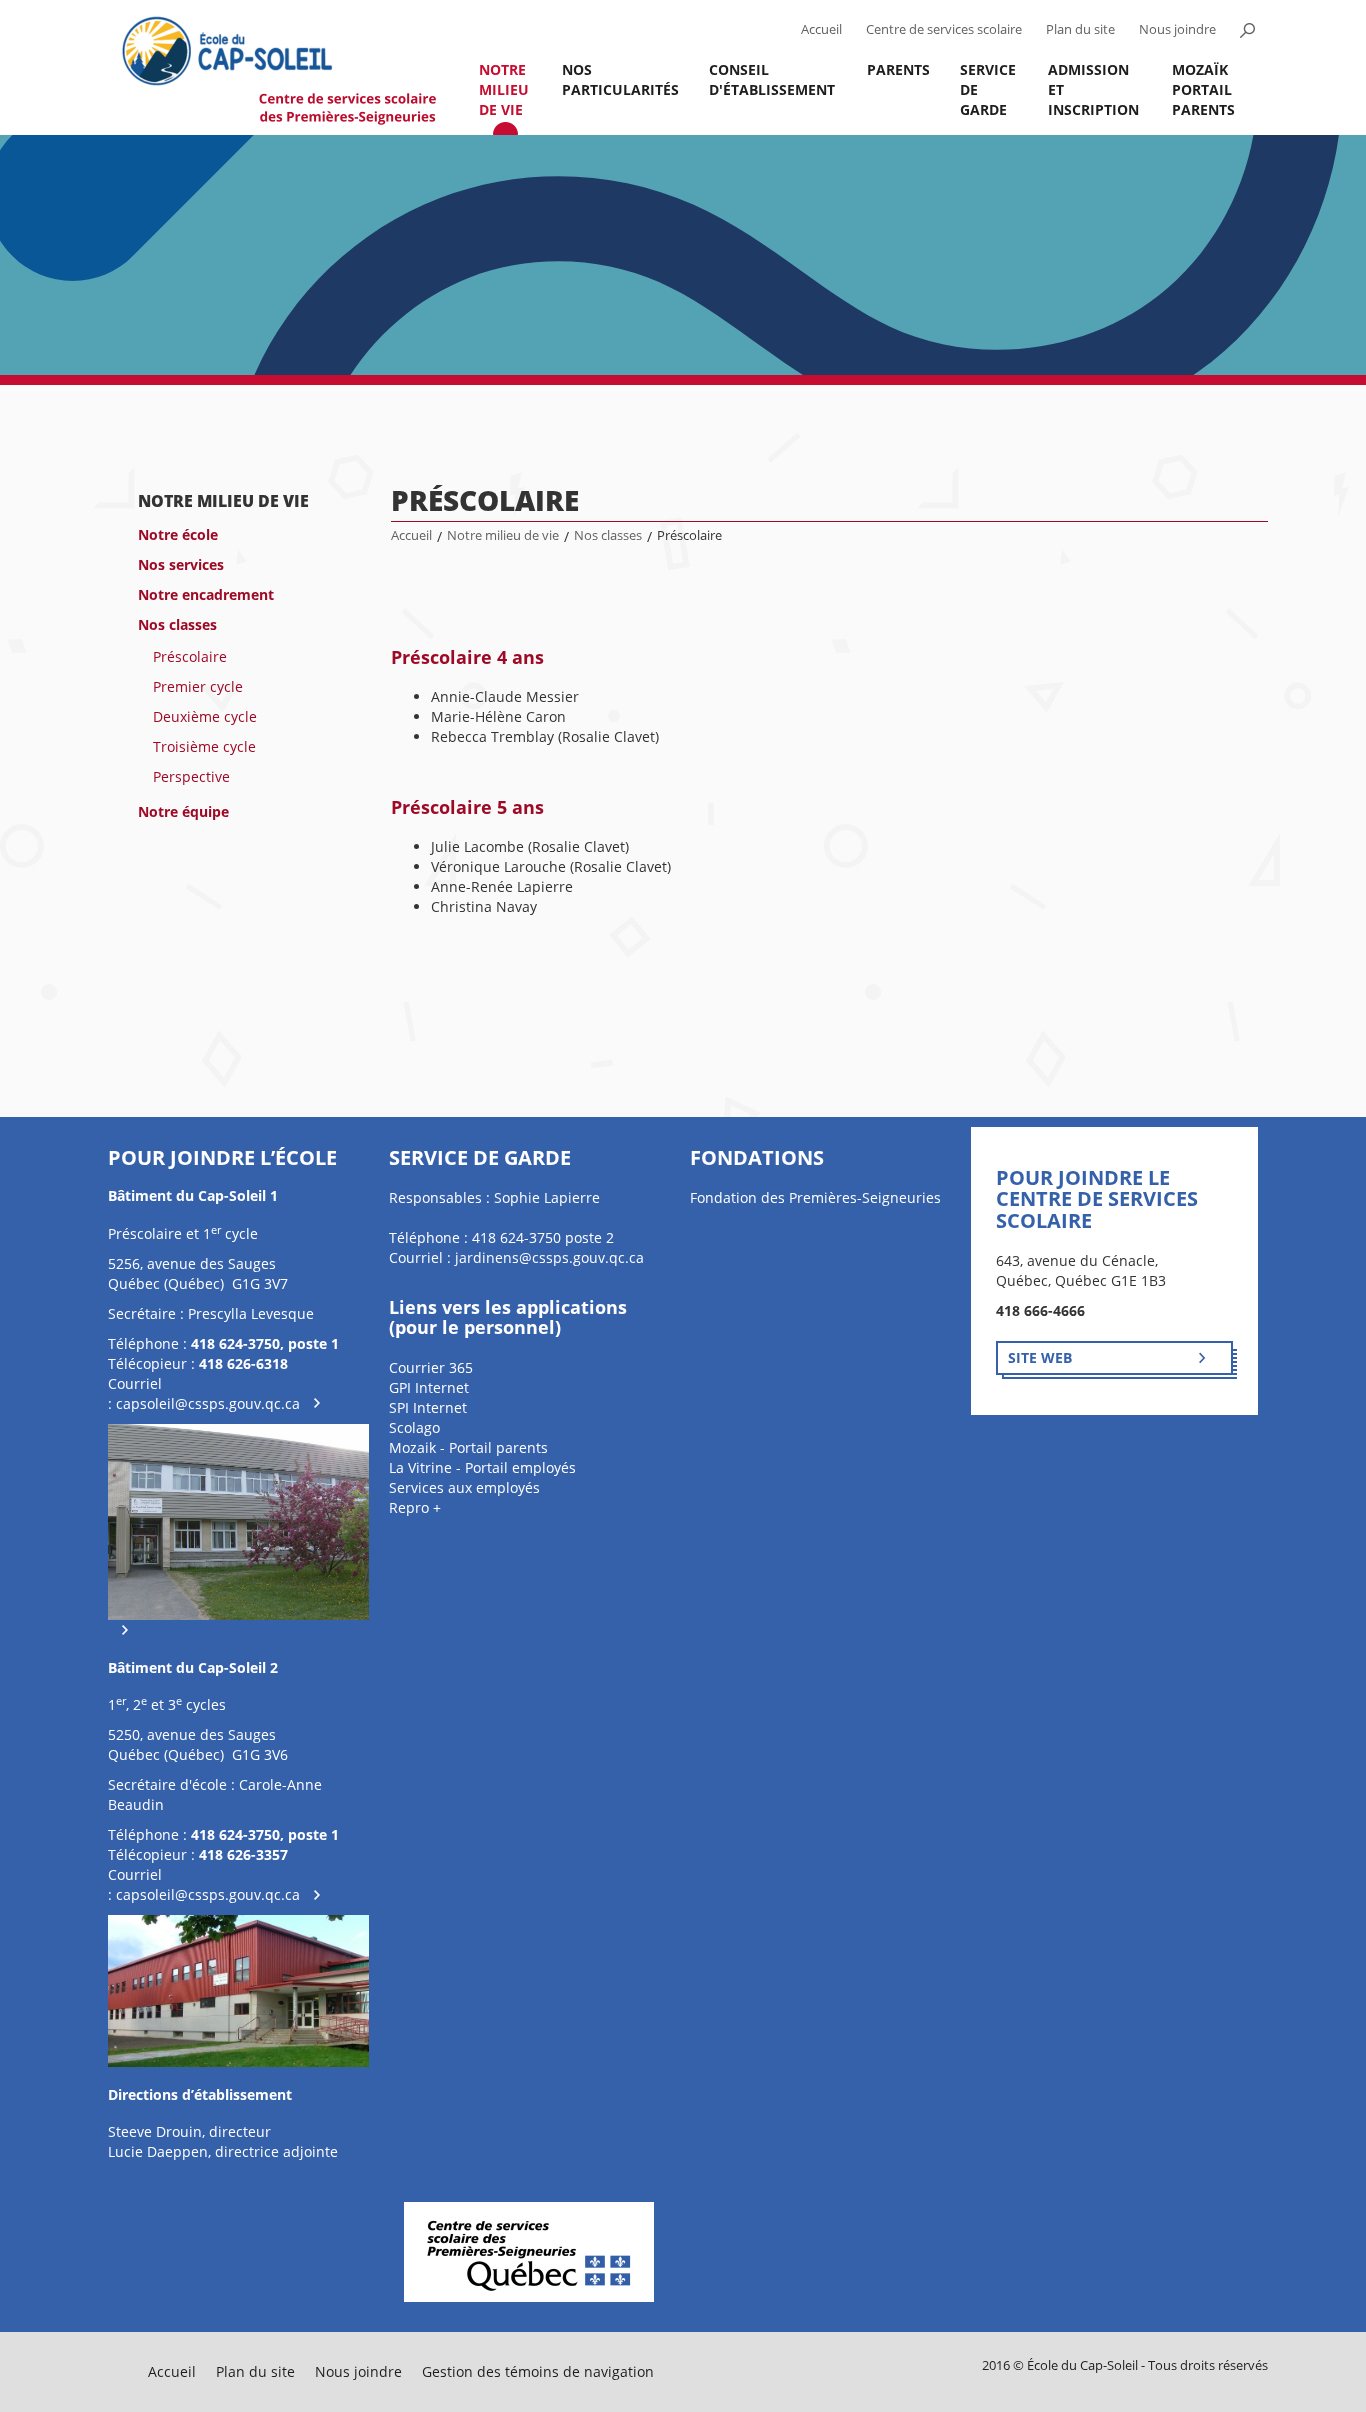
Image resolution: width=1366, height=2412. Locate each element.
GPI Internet (429, 1387)
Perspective (191, 776)
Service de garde (988, 89)
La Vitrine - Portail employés (482, 1467)
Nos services (181, 564)
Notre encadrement (206, 594)
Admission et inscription (1093, 89)
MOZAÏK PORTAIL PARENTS (1203, 89)
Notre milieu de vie (504, 89)
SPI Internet (428, 1407)
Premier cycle (198, 686)
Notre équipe (183, 811)
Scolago (414, 1427)
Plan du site (1080, 29)
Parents (898, 69)
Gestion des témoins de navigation (538, 2371)
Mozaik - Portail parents (468, 1447)
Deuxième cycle (205, 716)
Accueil (821, 29)
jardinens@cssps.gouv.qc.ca (549, 1257)
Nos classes (177, 624)
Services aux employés (464, 1487)
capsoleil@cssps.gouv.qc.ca (208, 1403)
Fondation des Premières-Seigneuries (815, 1197)
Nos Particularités (620, 79)
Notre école (178, 534)
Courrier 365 (431, 1367)
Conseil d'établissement (772, 79)
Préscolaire (190, 656)
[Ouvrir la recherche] (1247, 30)
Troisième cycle (204, 746)
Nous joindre (1177, 29)
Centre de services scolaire (944, 29)
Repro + (415, 1507)
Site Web (1040, 1357)
